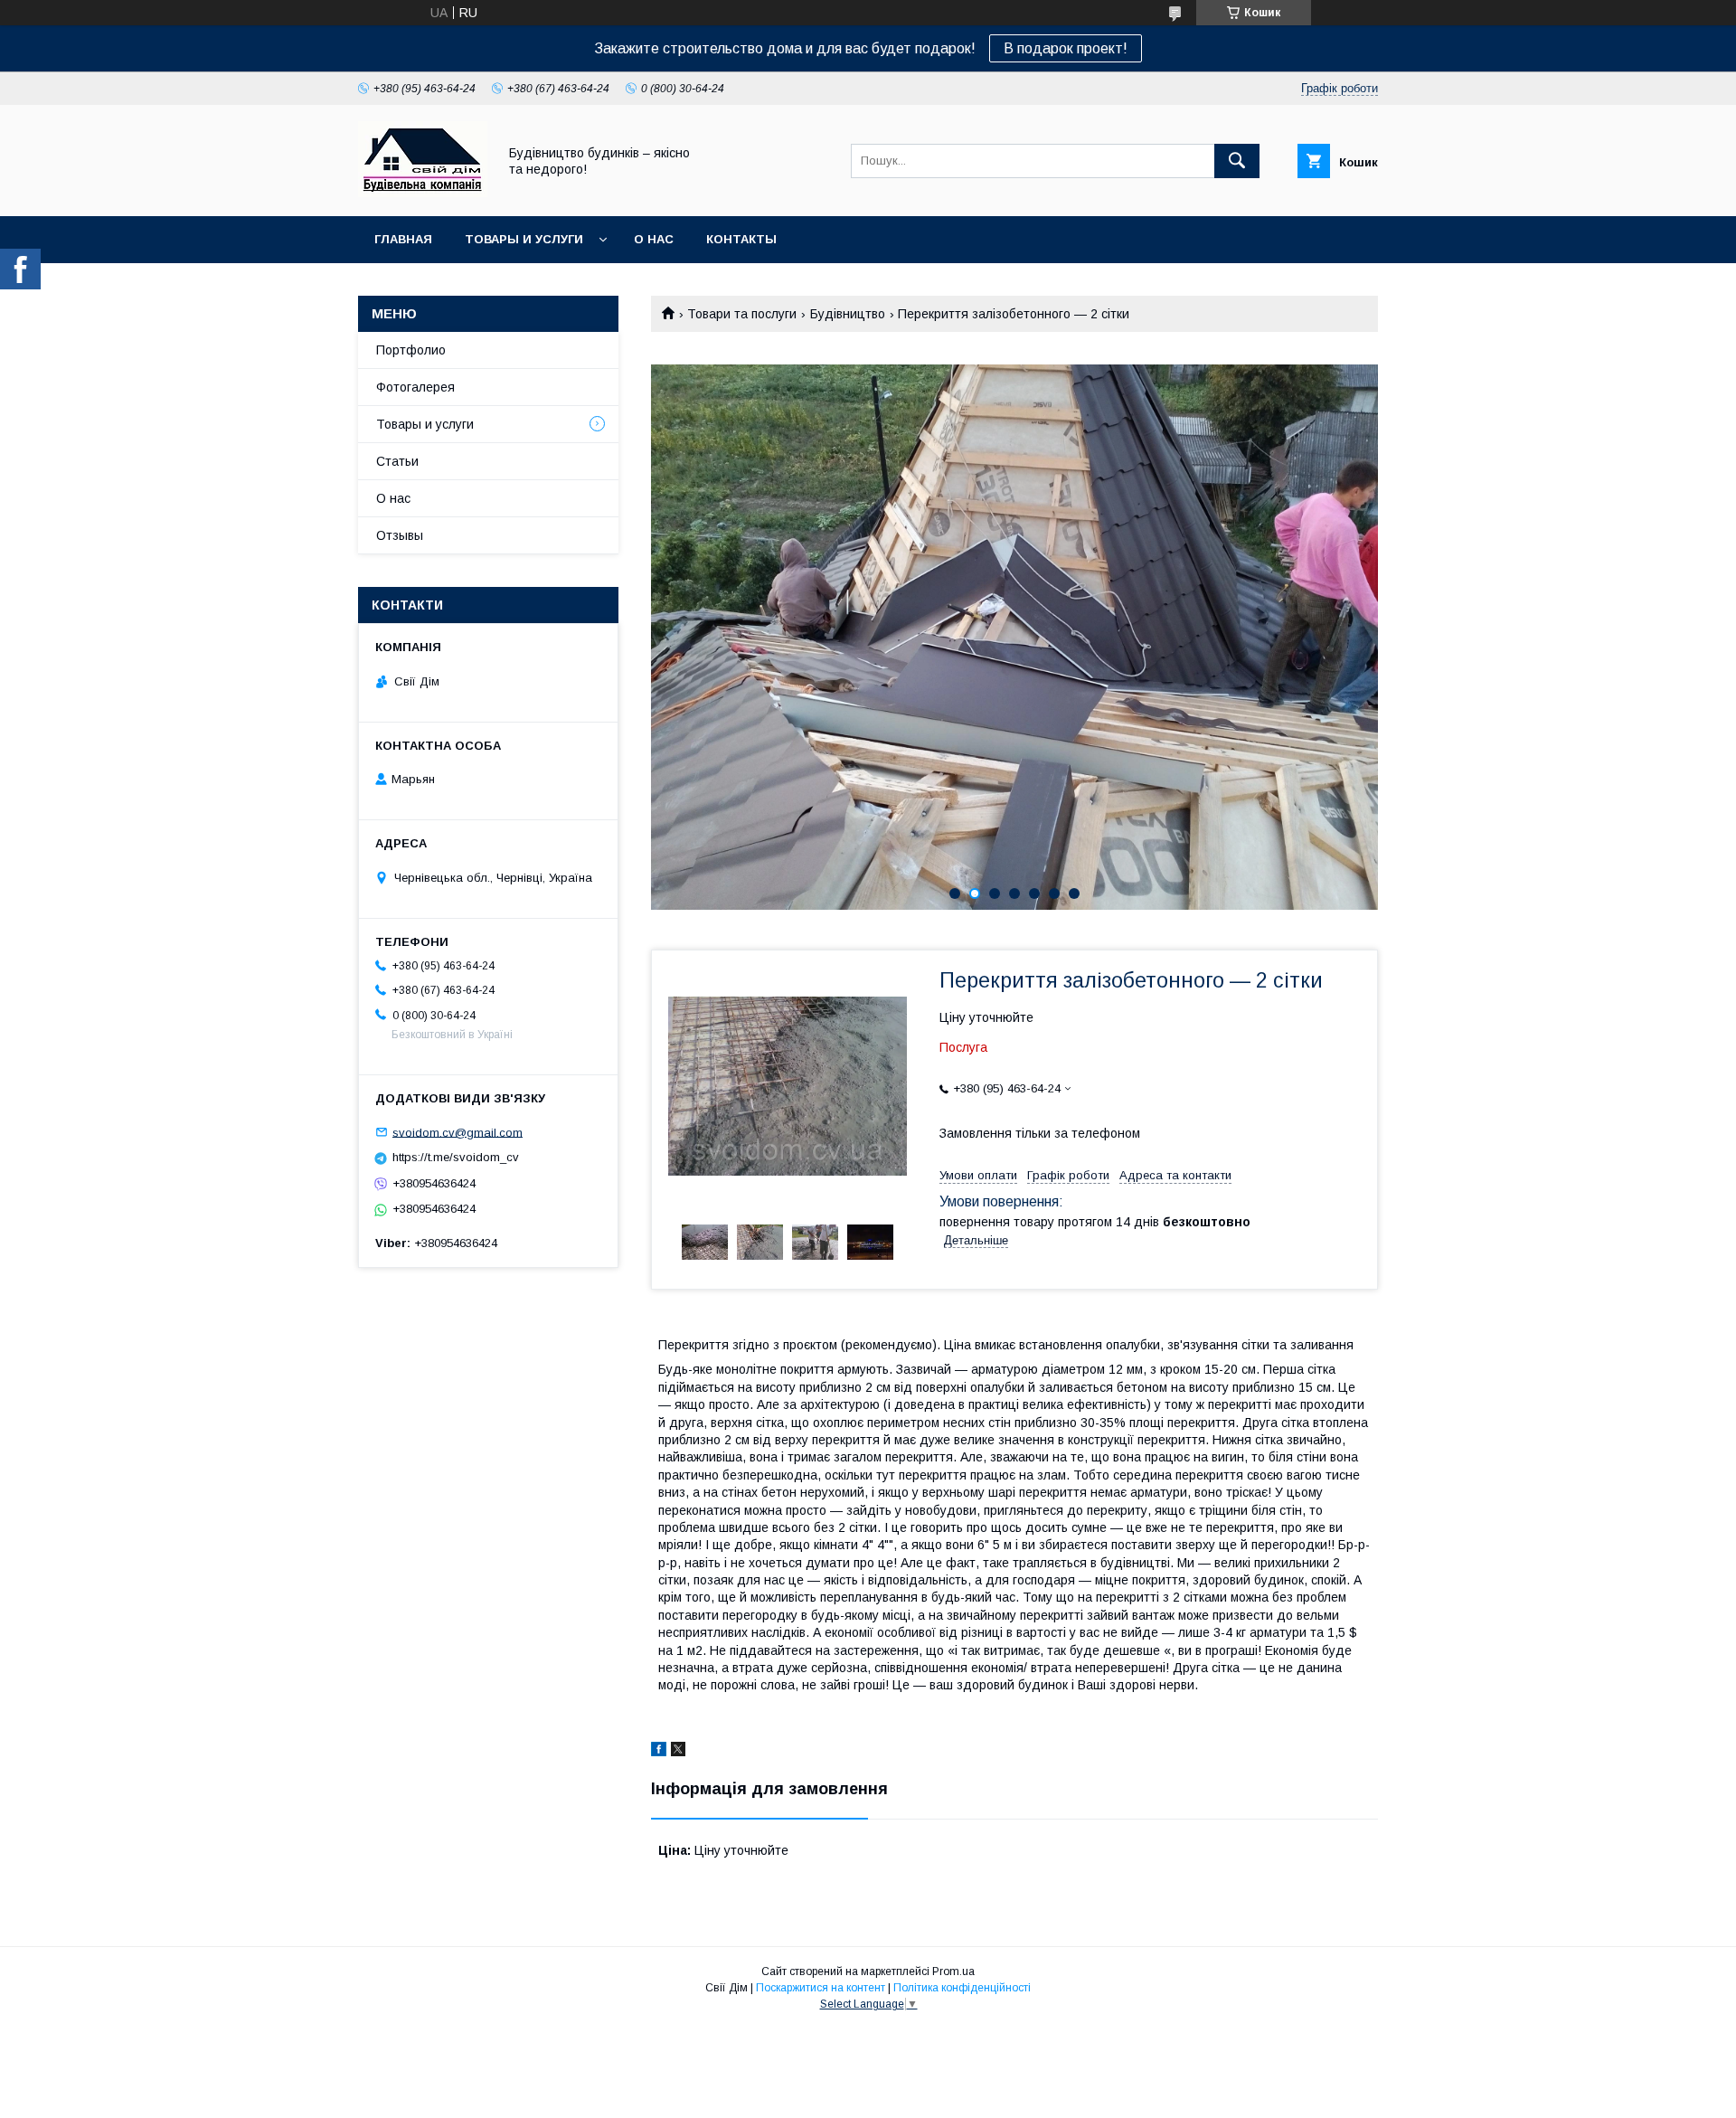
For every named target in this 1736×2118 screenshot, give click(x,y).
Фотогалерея (415, 387)
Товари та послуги (742, 314)
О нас (654, 239)
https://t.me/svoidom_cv (456, 1157)
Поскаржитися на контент (821, 1988)
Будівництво (848, 314)
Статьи (397, 461)
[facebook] (659, 1752)
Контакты (741, 239)
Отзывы (400, 535)
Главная (403, 239)
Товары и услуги (524, 239)
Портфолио (411, 350)
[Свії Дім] (423, 193)
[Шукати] (1237, 161)
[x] (678, 1752)
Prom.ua (953, 1971)
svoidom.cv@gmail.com (458, 1132)
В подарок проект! (1066, 48)
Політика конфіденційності (962, 1988)
